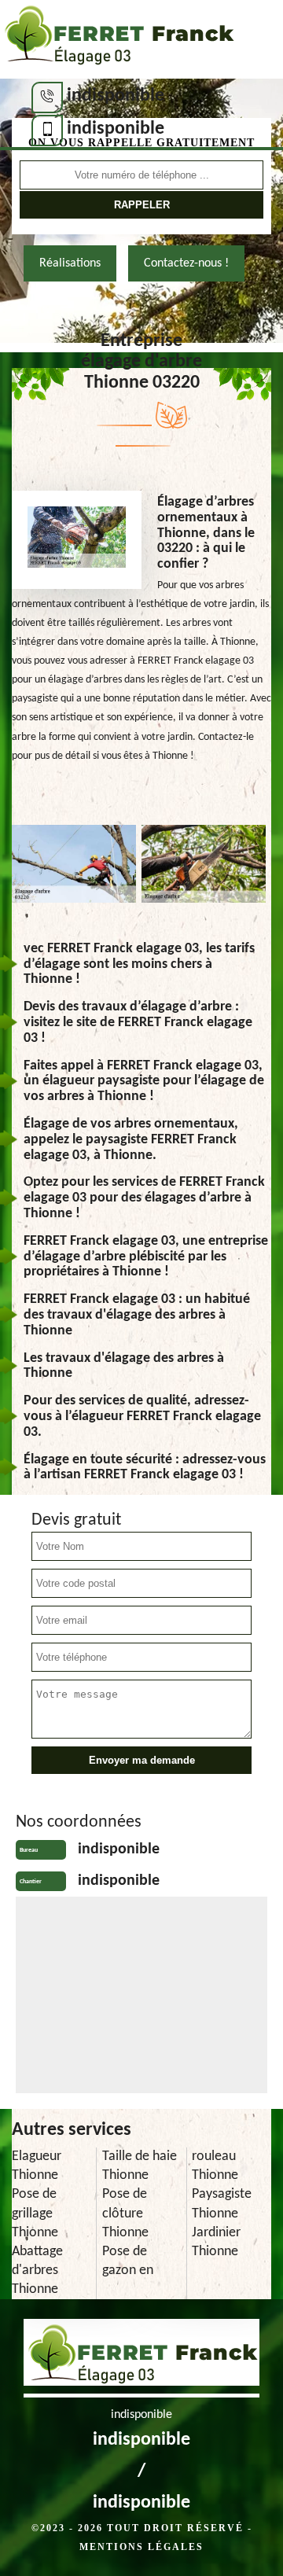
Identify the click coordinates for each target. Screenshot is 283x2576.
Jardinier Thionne (216, 2242)
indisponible (116, 96)
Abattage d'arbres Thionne (37, 2271)
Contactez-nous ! (186, 263)
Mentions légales (141, 2547)
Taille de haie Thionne (140, 2166)
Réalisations (70, 263)
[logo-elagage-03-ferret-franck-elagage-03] (118, 39)
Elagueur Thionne (37, 2166)
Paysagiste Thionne (222, 2204)
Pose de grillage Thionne (35, 2213)
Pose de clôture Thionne (125, 2213)
